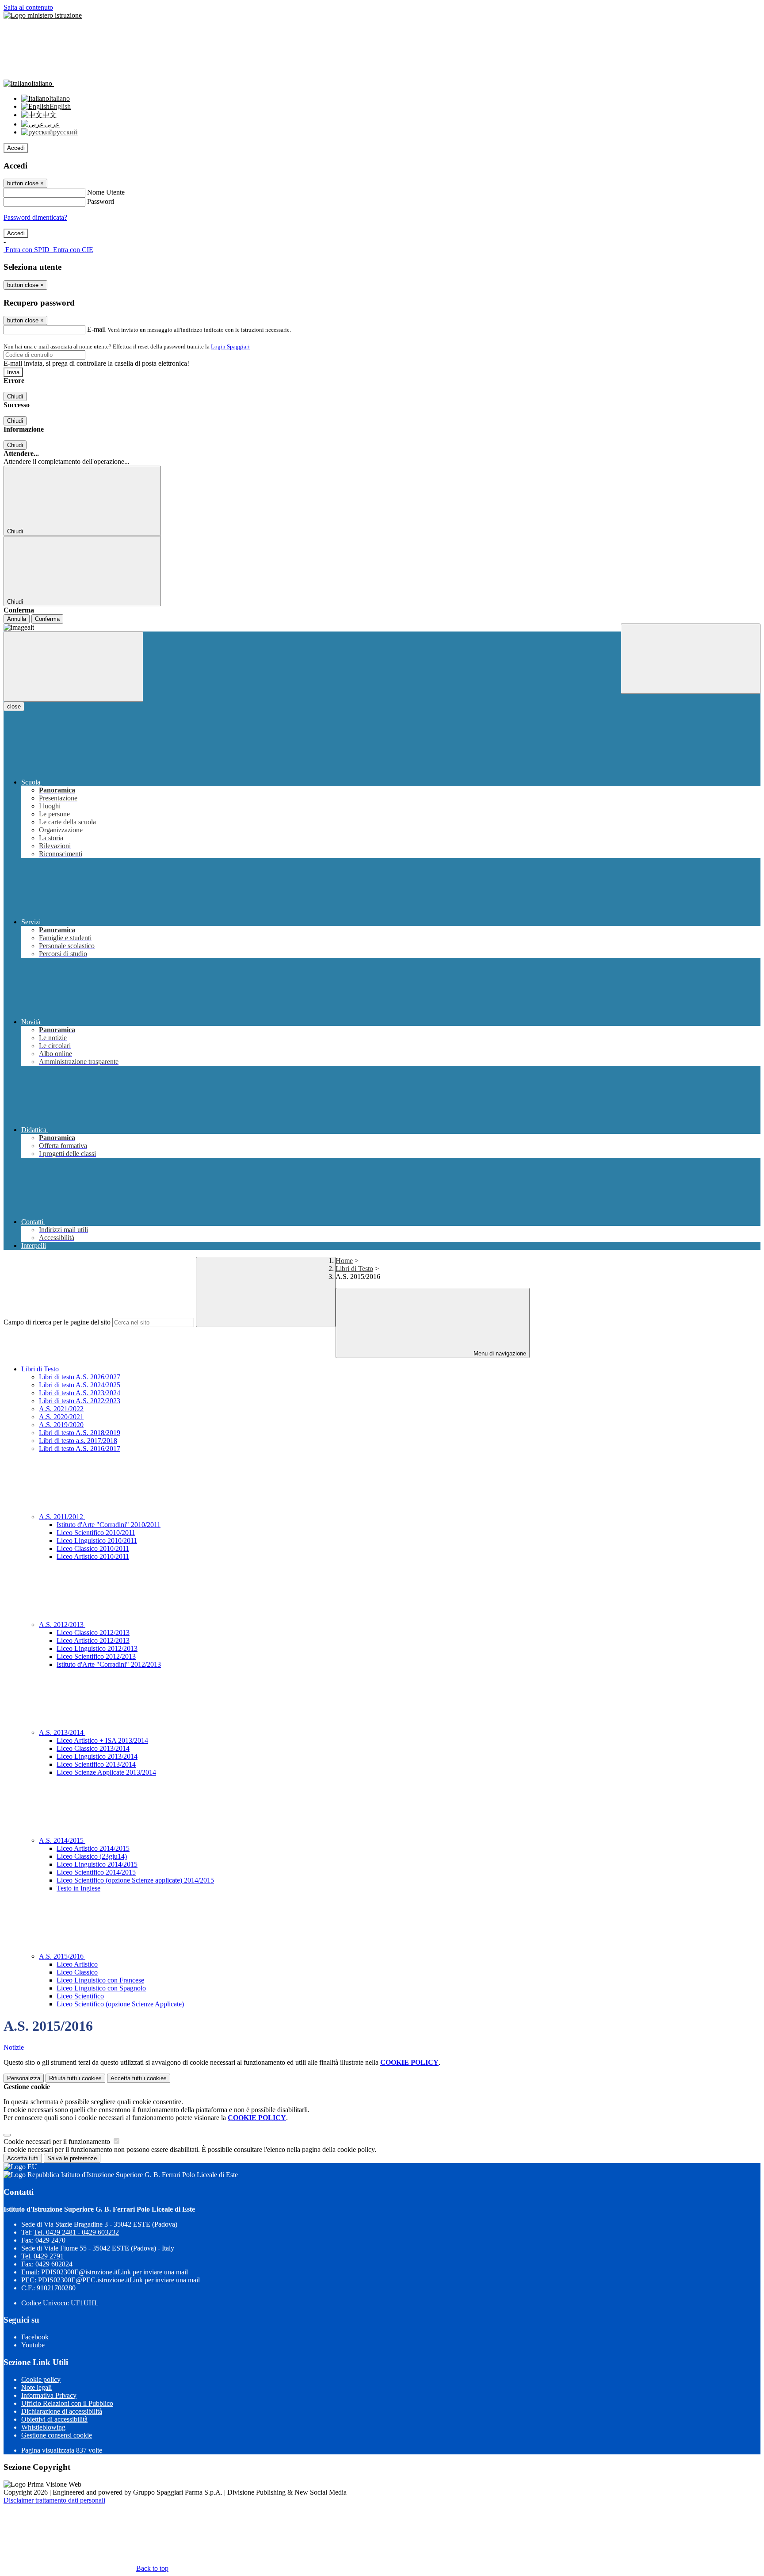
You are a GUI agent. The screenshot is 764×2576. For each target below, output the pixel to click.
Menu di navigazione (499, 1353)
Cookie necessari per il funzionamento (58, 2142)
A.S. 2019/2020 (61, 1425)
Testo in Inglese (78, 1888)
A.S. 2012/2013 (62, 1625)
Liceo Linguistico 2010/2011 (97, 1541)
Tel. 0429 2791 (42, 2256)
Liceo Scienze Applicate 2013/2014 (106, 1772)
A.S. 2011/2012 (62, 1517)
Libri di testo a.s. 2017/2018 (78, 1441)
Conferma (47, 619)
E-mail (96, 329)
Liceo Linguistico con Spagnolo (101, 1988)
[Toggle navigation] (73, 667)
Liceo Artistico (77, 1964)
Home (344, 1261)
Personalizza (24, 2078)
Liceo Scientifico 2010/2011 (96, 1533)
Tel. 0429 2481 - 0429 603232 (76, 2232)
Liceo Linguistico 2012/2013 (97, 1648)
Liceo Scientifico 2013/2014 (96, 1764)
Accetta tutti (139, 2078)
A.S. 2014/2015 (62, 1840)
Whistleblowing (43, 2427)
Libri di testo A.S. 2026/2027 (80, 1377)
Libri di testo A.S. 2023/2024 (80, 1393)
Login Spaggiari (230, 346)
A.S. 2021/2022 (61, 1409)
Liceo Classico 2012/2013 (93, 1632)
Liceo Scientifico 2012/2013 (96, 1656)
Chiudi (15, 396)
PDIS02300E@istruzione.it (115, 2272)
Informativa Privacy (49, 2395)
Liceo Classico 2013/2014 (93, 1748)
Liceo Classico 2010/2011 (93, 1548)
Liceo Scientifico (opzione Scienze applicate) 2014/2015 (135, 1880)
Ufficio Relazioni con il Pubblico (67, 2403)
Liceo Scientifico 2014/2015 (96, 1872)
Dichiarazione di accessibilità (62, 2411)
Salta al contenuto (28, 7)
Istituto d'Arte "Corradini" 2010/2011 (109, 1525)
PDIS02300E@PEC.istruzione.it (119, 2280)
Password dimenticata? (35, 217)
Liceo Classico (77, 1972)
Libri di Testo (354, 1269)
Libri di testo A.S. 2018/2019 (80, 1433)
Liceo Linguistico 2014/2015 (97, 1864)
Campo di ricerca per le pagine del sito (57, 1322)
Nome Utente (106, 192)
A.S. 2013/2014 (62, 1732)
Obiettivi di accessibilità (54, 2419)
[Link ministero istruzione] (43, 15)
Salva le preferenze (72, 2158)
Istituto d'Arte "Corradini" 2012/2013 (109, 1664)
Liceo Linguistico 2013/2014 (97, 1756)
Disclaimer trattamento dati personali (54, 2500)
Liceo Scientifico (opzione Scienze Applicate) (120, 2004)
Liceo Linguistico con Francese (100, 1980)
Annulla (17, 619)
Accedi (16, 148)
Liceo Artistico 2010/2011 (93, 1556)
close (14, 706)
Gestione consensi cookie (57, 2435)
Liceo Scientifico (80, 1996)
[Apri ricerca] (691, 659)
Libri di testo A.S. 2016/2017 (80, 1449)
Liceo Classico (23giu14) (92, 1856)
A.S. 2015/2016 (62, 1956)
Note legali (36, 2387)
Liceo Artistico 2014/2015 (93, 1848)
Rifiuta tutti (75, 2078)
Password (101, 201)
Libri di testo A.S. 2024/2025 (80, 1385)
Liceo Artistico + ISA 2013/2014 (102, 1740)
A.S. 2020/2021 (61, 1417)
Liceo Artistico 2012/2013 (93, 1640)
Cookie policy (41, 2379)
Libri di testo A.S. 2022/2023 (80, 1401)
